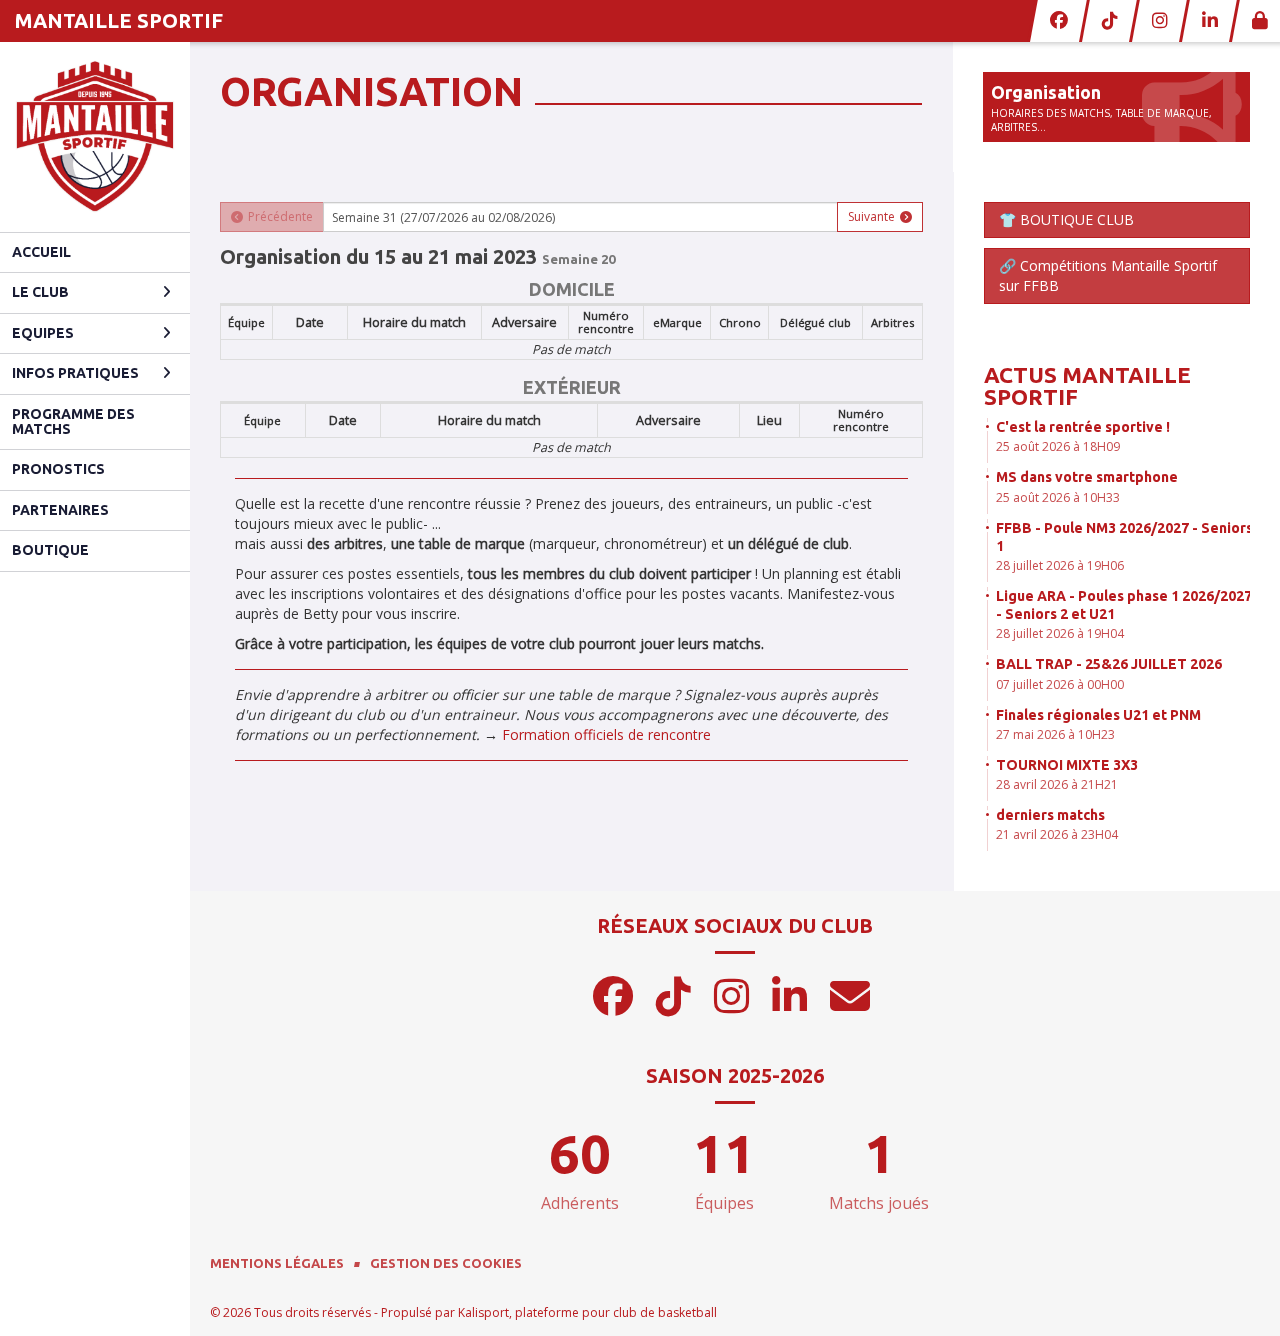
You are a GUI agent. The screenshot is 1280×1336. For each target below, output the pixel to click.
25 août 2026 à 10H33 (1058, 497)
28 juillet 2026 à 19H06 (1060, 565)
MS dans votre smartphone (1087, 477)
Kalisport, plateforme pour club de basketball (587, 1312)
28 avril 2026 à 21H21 (1057, 784)
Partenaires (60, 510)
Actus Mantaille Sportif (1087, 385)
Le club (40, 292)
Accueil (41, 252)
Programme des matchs (73, 421)
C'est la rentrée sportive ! (1083, 427)
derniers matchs (1050, 815)
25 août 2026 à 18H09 (1058, 446)
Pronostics (58, 469)
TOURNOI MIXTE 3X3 (1067, 765)
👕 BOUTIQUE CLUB (1066, 219)
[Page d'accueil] (95, 137)
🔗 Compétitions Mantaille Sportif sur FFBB (1108, 275)
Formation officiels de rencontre (606, 734)
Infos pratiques (75, 373)
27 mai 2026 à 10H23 (1055, 734)
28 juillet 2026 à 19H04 (1060, 633)
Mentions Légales (277, 1263)
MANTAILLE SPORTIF (119, 20)
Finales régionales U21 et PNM (1098, 715)
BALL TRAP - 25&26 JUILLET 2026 (1109, 664)
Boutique (50, 550)
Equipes (43, 333)
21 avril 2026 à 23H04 (1057, 834)
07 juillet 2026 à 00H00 (1060, 684)
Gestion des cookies (446, 1263)
